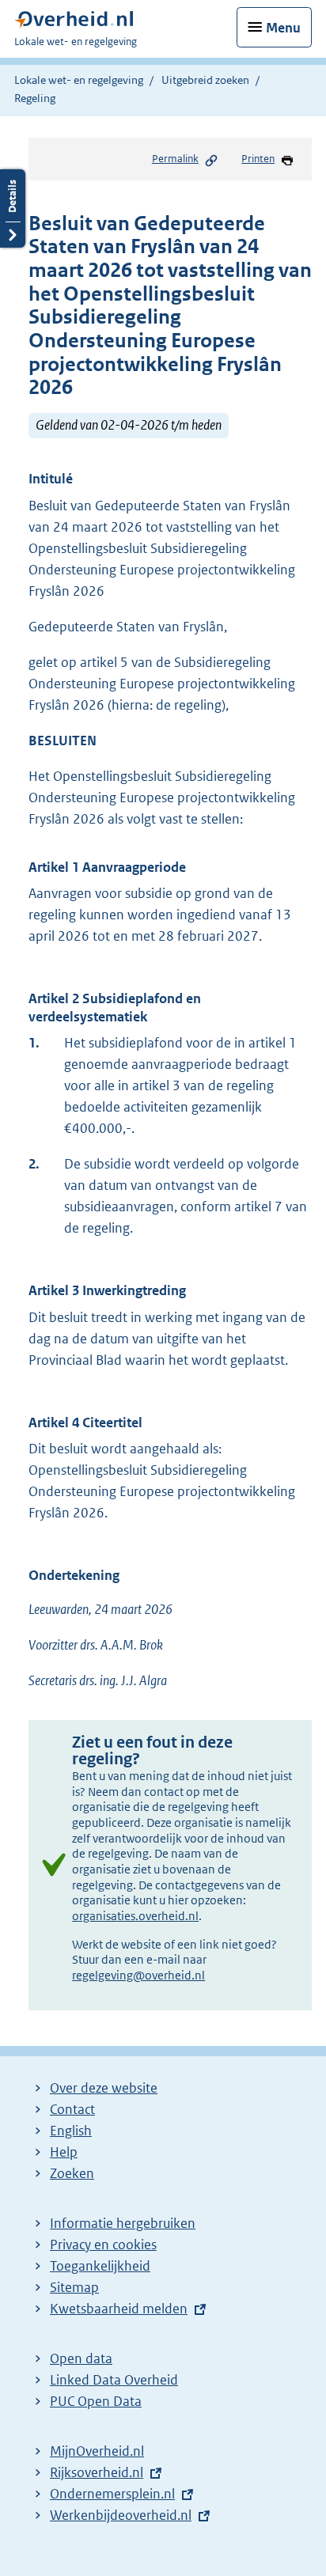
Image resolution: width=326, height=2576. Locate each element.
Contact (72, 2109)
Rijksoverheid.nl (97, 2472)
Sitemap (74, 2287)
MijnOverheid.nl (97, 2451)
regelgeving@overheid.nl (138, 1975)
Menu (283, 28)
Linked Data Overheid (114, 2380)
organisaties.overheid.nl (135, 1916)
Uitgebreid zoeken (205, 80)
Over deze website (104, 2088)
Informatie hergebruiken (123, 2223)
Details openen (13, 208)
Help (64, 2152)
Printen (258, 159)
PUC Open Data (96, 2401)
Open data (81, 2358)
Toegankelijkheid (100, 2266)
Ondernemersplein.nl (112, 2494)
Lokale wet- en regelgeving (79, 80)
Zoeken (72, 2173)
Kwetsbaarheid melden (119, 2309)
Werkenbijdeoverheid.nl (121, 2515)
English (71, 2131)
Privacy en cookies (103, 2245)
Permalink (175, 159)
